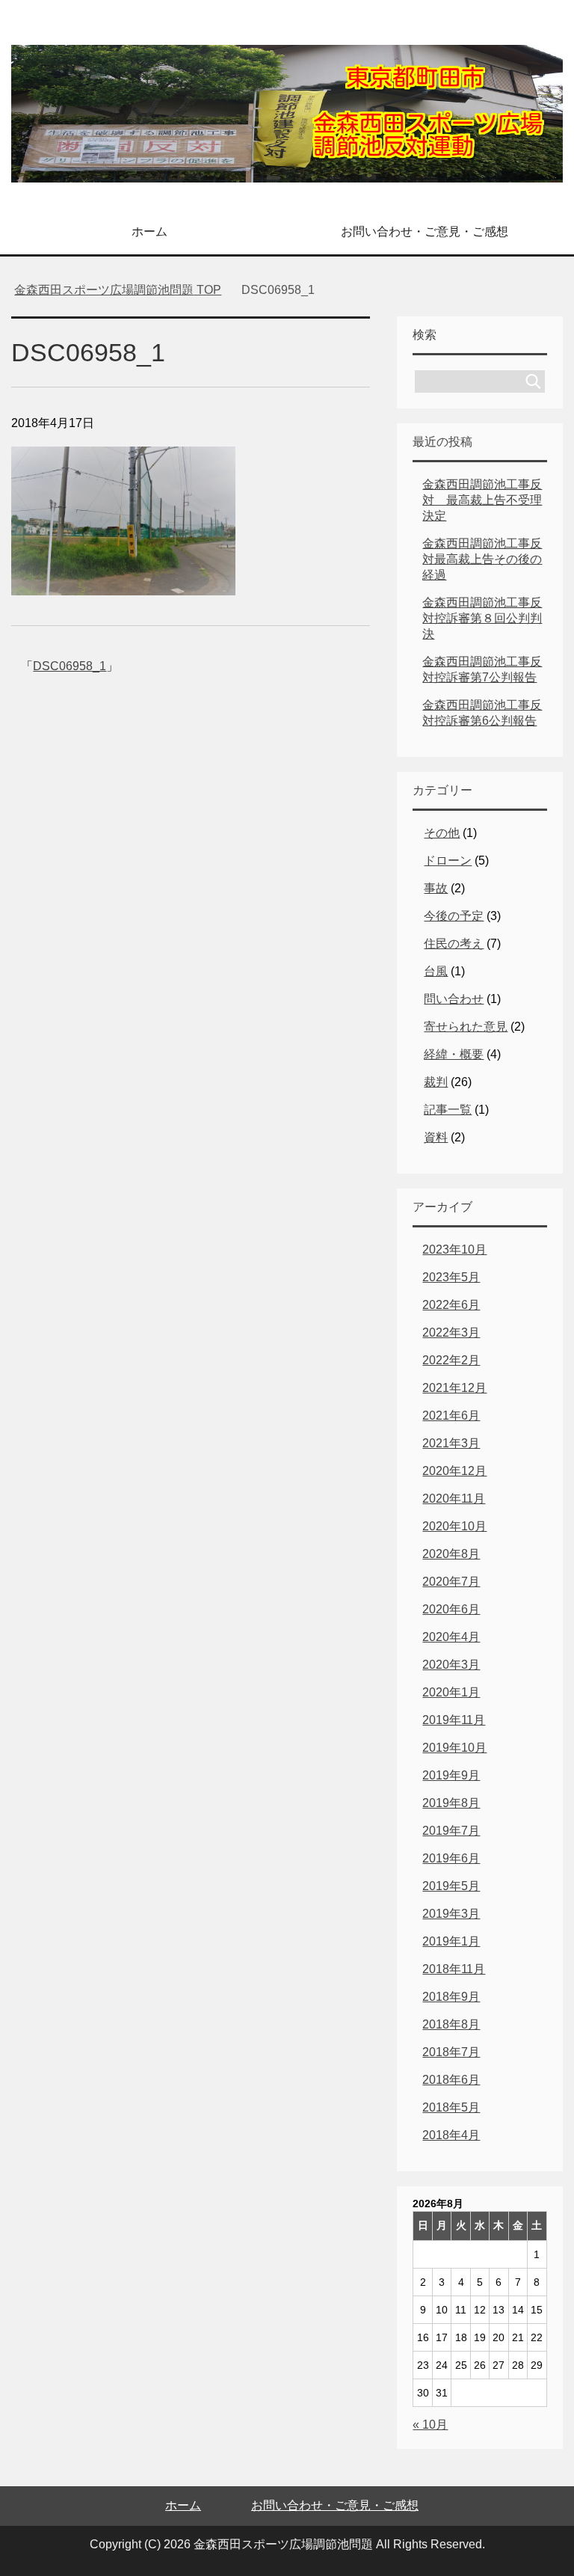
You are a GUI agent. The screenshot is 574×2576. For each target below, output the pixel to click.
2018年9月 (451, 1997)
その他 (442, 833)
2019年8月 (451, 1803)
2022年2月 (451, 1360)
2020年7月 (451, 1582)
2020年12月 (454, 1471)
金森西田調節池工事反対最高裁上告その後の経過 (482, 559)
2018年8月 (451, 2024)
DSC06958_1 (70, 666)
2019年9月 (451, 1775)
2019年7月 (451, 1831)
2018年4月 (451, 2135)
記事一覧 (448, 1110)
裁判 (436, 1082)
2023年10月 (454, 1249)
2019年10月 (454, 1748)
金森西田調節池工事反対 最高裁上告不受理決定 (482, 500)
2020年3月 (451, 1665)
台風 (436, 971)
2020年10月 (454, 1526)
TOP (118, 290)
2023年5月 (451, 1277)
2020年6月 (451, 1609)
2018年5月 (451, 2107)
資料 (436, 1137)
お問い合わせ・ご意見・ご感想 (425, 231)
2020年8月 (451, 1554)
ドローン (448, 861)
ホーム (149, 231)
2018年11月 (454, 1969)
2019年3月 (451, 1914)
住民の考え (454, 944)
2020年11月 (454, 1499)
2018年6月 (451, 2080)
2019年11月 (454, 1720)
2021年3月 (451, 1443)
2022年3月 (451, 1333)
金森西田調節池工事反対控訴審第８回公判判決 (482, 618)
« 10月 (430, 2425)
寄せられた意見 (466, 1027)
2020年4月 (451, 1637)
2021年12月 (454, 1388)
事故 (436, 888)
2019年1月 (451, 1941)
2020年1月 (451, 1692)
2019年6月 (451, 1858)
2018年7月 (451, 2052)
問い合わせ (454, 999)
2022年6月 (451, 1305)
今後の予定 (454, 916)
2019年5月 (451, 1886)
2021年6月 (451, 1416)
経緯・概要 (454, 1054)
